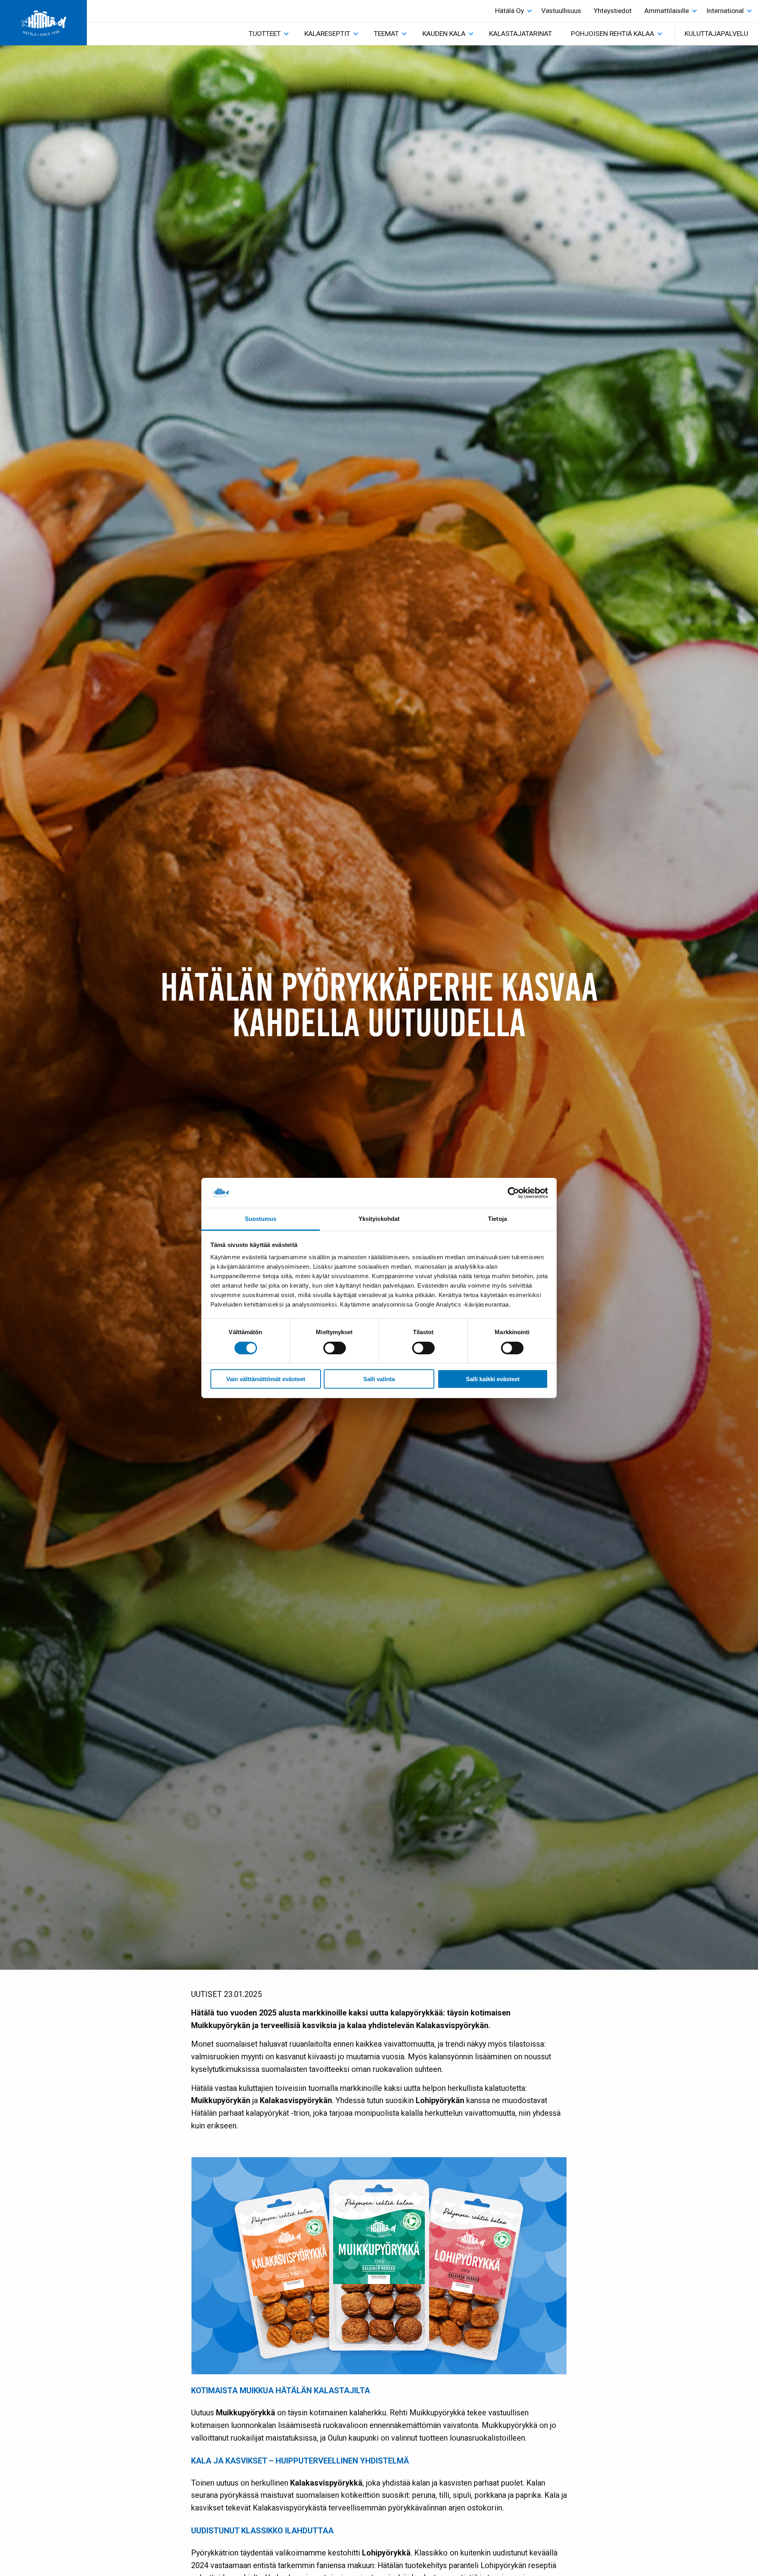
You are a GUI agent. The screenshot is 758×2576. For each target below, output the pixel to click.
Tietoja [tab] (497, 1219)
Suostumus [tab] (261, 1219)
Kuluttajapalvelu (716, 34)
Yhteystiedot (613, 11)
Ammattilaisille (667, 11)
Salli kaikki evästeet (493, 1379)
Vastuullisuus (561, 11)
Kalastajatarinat (521, 34)
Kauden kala (444, 34)
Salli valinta (379, 1379)
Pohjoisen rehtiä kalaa (613, 34)
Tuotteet (265, 34)
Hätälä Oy (509, 11)
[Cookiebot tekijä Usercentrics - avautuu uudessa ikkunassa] (513, 1193)
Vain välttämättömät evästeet (266, 1379)
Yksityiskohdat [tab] (379, 1219)
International (725, 11)
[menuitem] (512, 11)
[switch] (335, 1348)
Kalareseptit (327, 34)
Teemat (386, 34)
